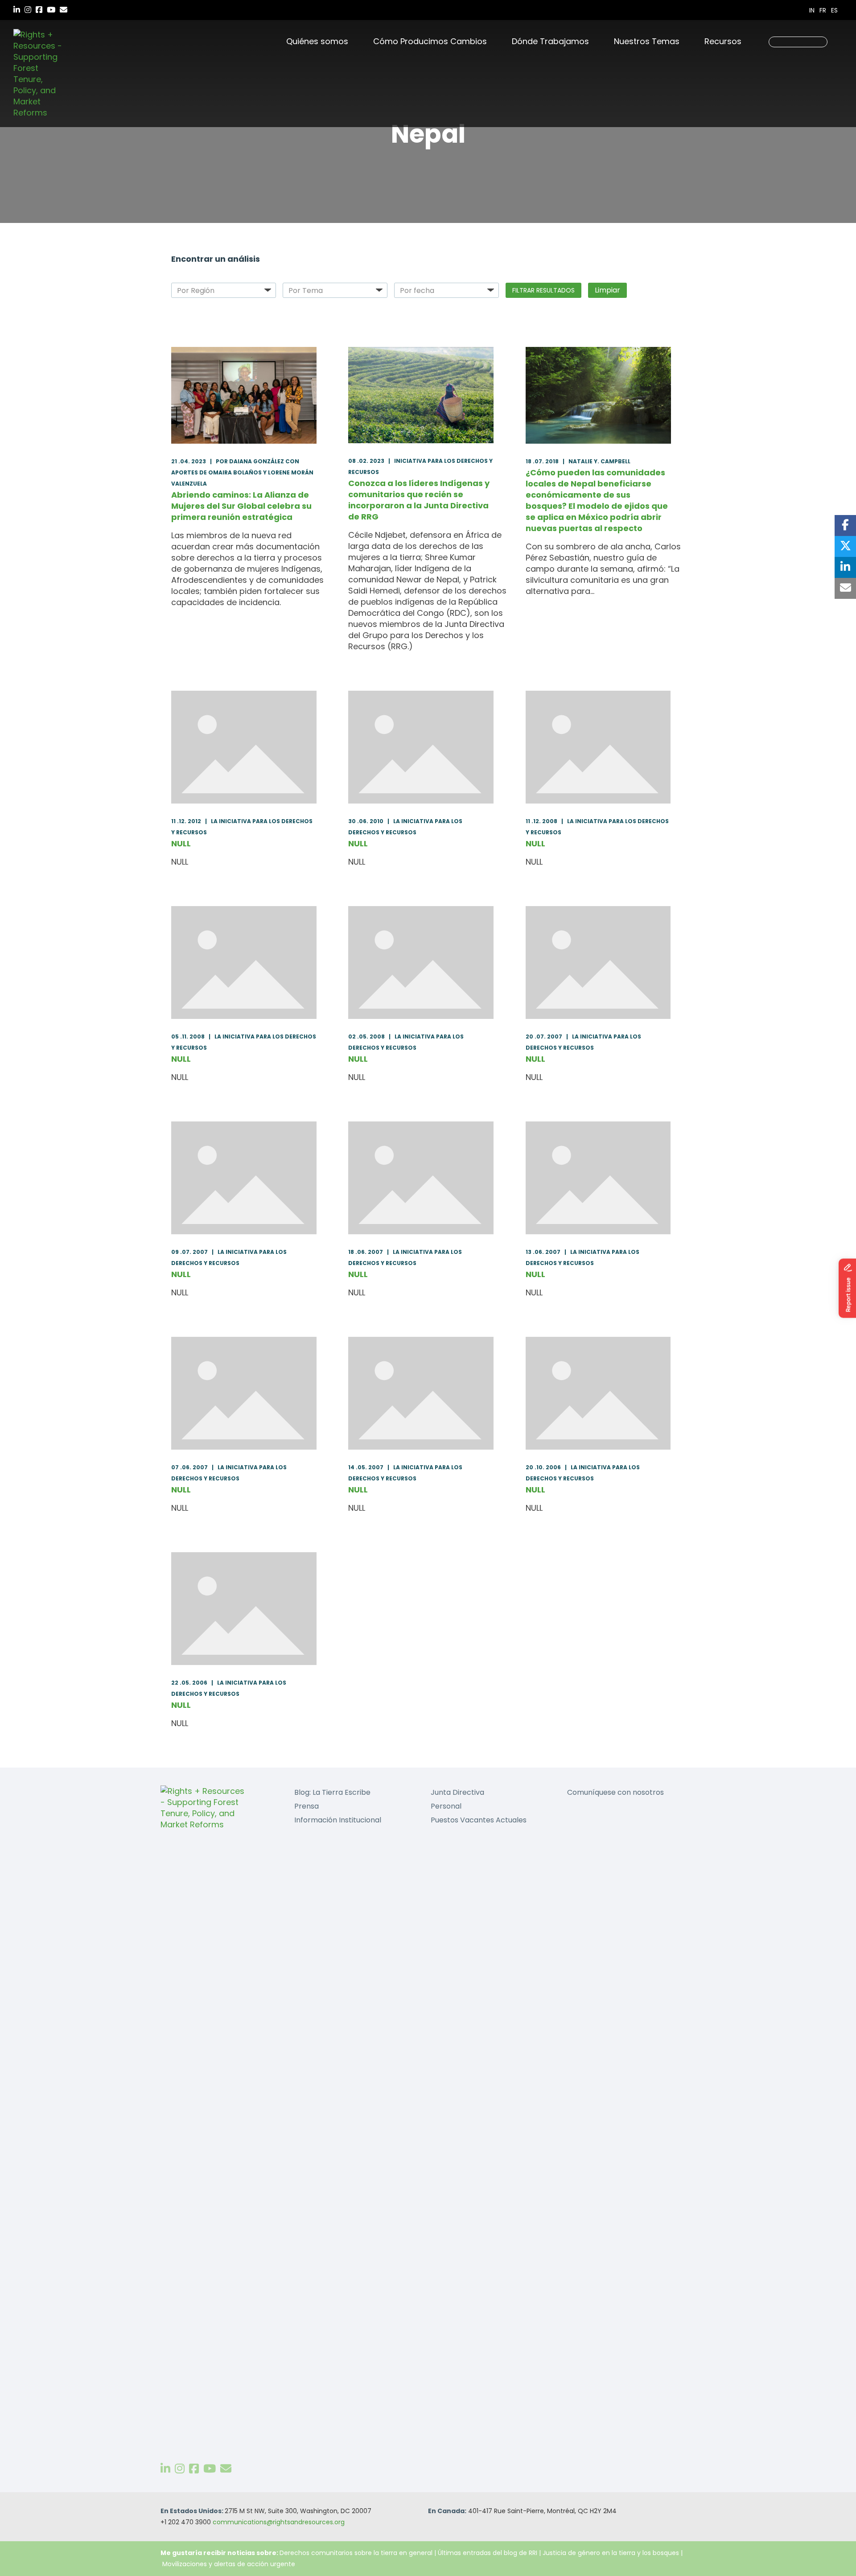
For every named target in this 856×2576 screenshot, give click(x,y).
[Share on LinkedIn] (845, 567)
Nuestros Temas (647, 41)
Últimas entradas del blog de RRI (488, 2553)
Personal (446, 1806)
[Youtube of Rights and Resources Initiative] (210, 2469)
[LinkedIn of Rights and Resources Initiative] (165, 2469)
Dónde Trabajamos (550, 41)
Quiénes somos (317, 41)
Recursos (723, 41)
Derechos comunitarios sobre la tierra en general (356, 2553)
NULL (181, 843)
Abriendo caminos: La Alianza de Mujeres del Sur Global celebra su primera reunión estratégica (241, 506)
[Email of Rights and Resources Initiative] (226, 2469)
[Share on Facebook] (845, 526)
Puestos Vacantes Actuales (479, 1820)
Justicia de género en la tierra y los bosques (611, 2553)
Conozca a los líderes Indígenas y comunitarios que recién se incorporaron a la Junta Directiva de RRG (419, 500)
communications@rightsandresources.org (279, 2522)
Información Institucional (338, 1820)
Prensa (307, 1806)
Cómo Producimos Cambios (430, 41)
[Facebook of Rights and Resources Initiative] (194, 2469)
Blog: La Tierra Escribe (332, 1792)
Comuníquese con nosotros (615, 1792)
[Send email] (845, 588)
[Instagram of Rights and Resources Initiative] (180, 2469)
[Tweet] (845, 546)
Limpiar (607, 290)
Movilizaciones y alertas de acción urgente (229, 2564)
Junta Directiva (457, 1792)
